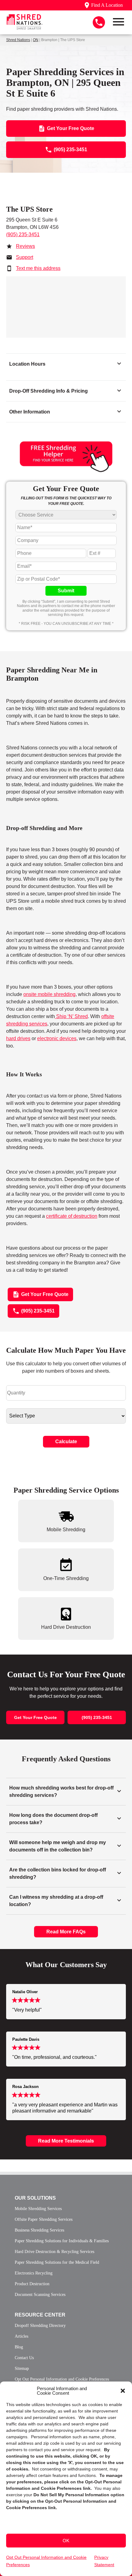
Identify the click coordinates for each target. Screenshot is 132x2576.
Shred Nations (18, 40)
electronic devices (57, 1038)
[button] (123, 2391)
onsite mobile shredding (49, 994)
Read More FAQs (66, 1932)
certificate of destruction (72, 1216)
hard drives (18, 1038)
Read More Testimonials (66, 2141)
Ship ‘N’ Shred (71, 1016)
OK (66, 2541)
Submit (66, 591)
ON (36, 40)
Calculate (66, 1442)
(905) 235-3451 (23, 235)
